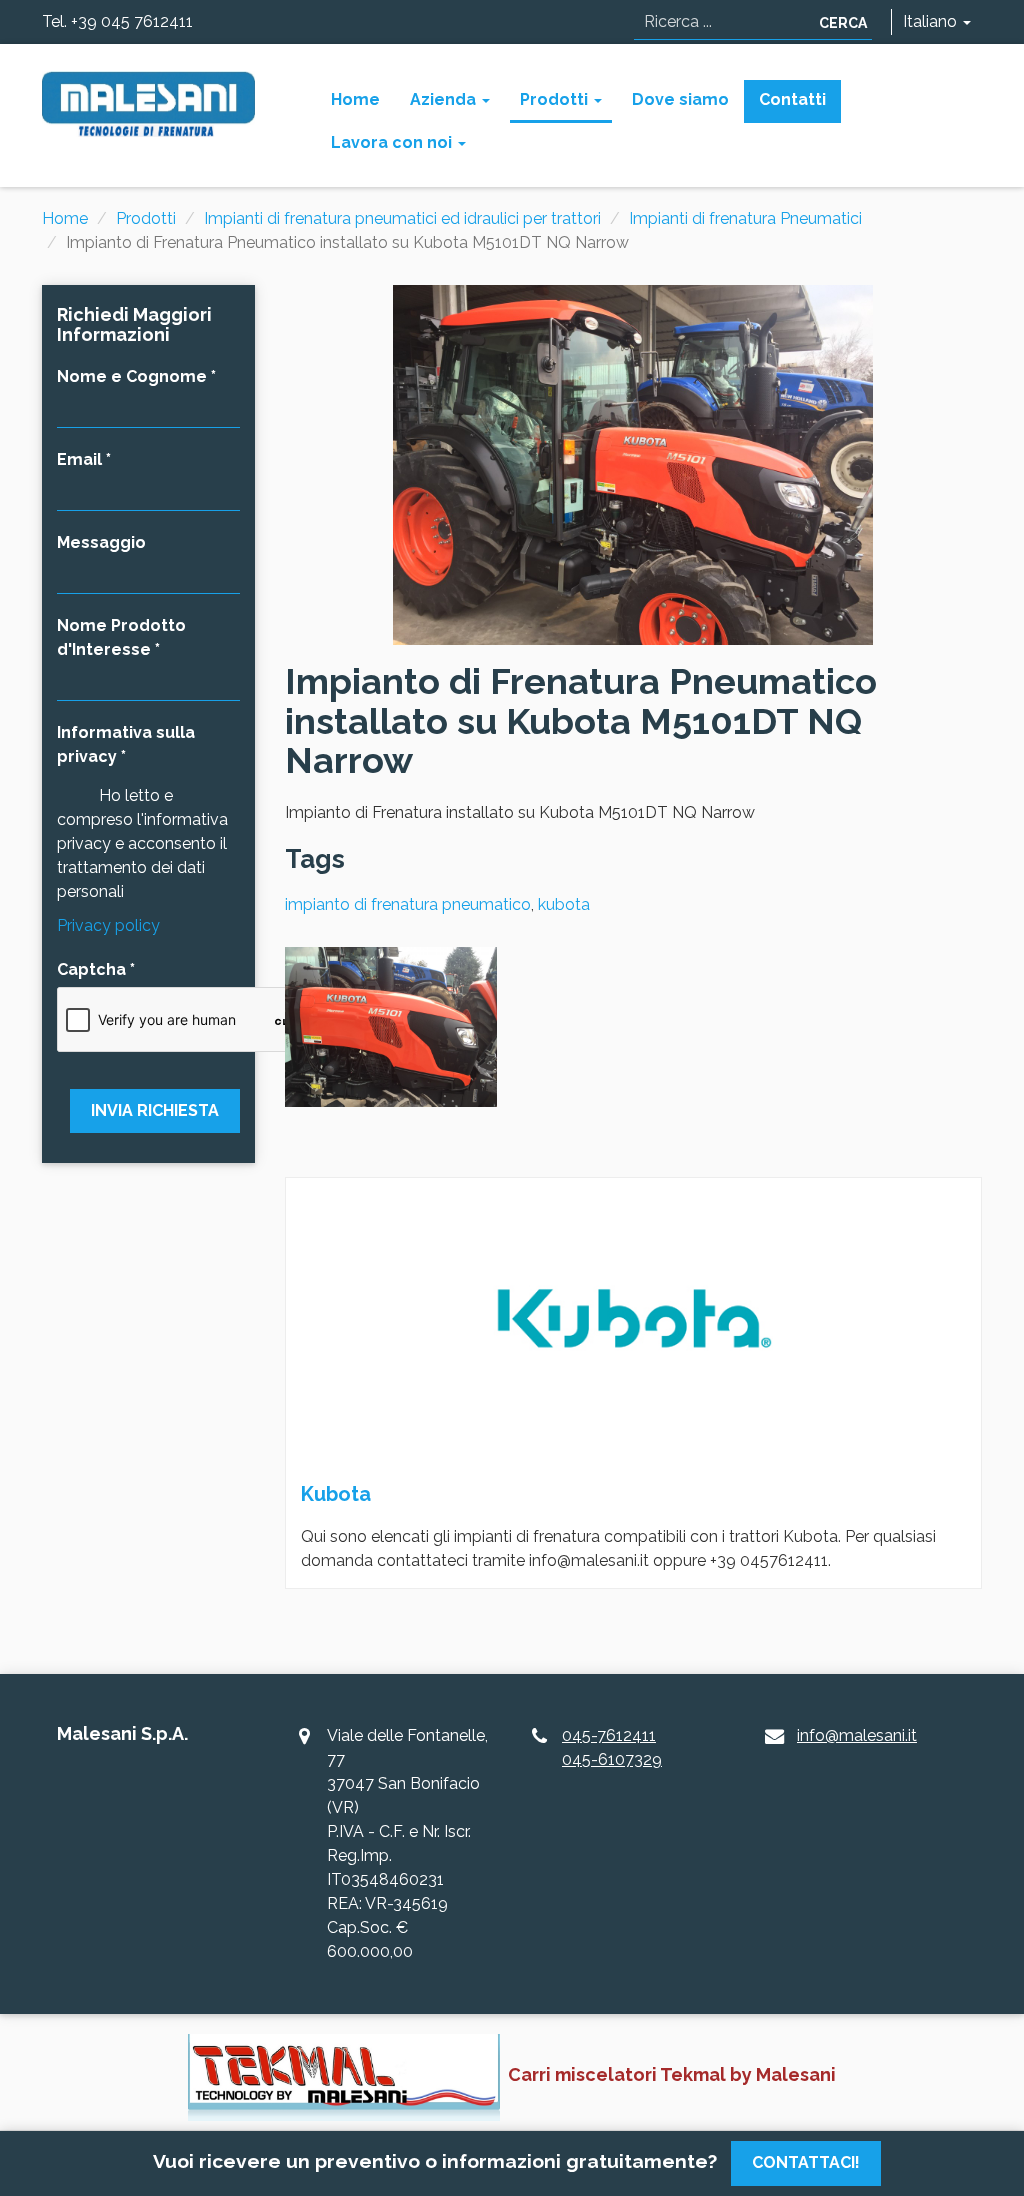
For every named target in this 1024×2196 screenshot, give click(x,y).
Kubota (336, 1494)
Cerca (843, 23)
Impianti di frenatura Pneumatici (745, 218)
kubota (564, 904)
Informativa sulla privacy (126, 744)
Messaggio (101, 542)
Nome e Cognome (132, 376)
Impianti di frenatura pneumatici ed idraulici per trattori (402, 218)
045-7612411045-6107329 (612, 1747)
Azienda (445, 99)
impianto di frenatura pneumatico (408, 904)
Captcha (91, 969)
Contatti (792, 99)
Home (355, 99)
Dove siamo (680, 99)
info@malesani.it (857, 1735)
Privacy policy (108, 925)
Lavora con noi (393, 142)
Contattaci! (806, 2162)
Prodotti (556, 99)
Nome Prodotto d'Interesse (121, 637)
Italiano (932, 21)
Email (79, 459)
